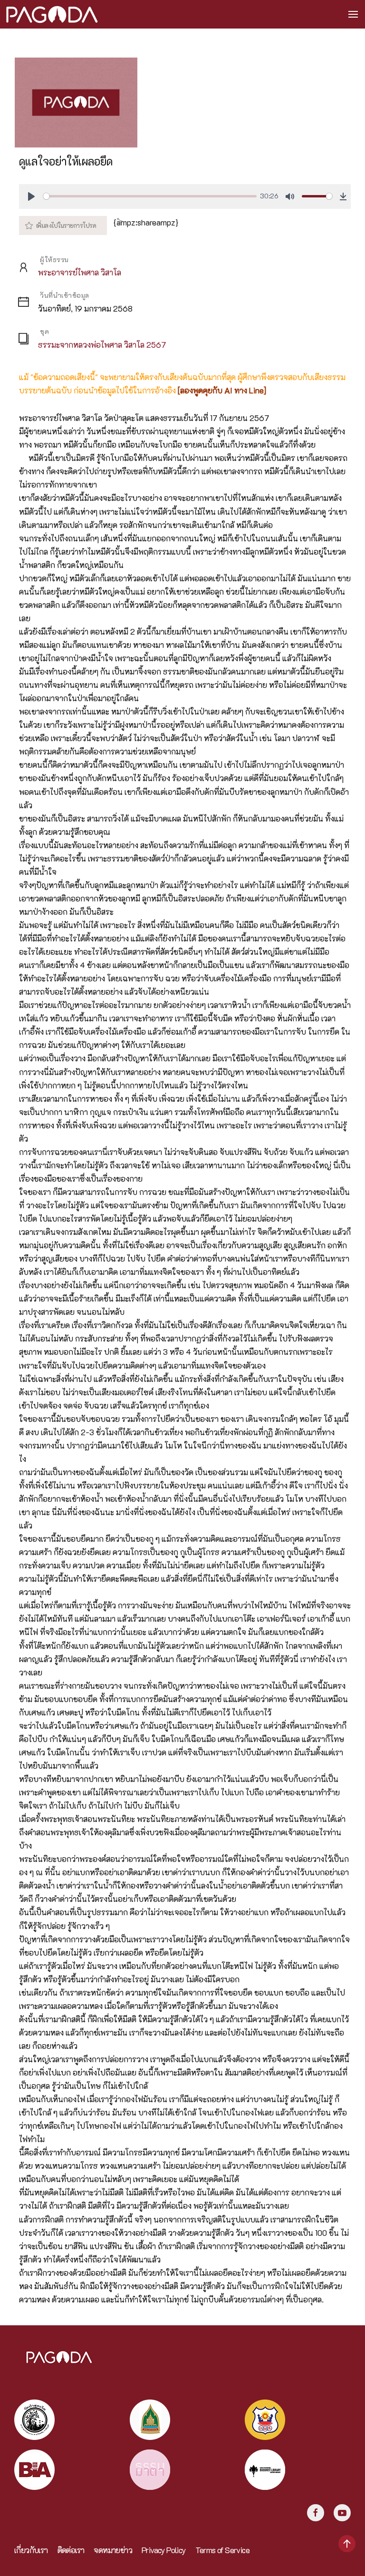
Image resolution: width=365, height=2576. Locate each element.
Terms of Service (222, 2550)
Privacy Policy (164, 2550)
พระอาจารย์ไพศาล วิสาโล (80, 272)
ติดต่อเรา (71, 2550)
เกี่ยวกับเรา (31, 2550)
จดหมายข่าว (113, 2550)
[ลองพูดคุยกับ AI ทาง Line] (222, 390)
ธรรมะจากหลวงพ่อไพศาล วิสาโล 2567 (102, 345)
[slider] (150, 196)
